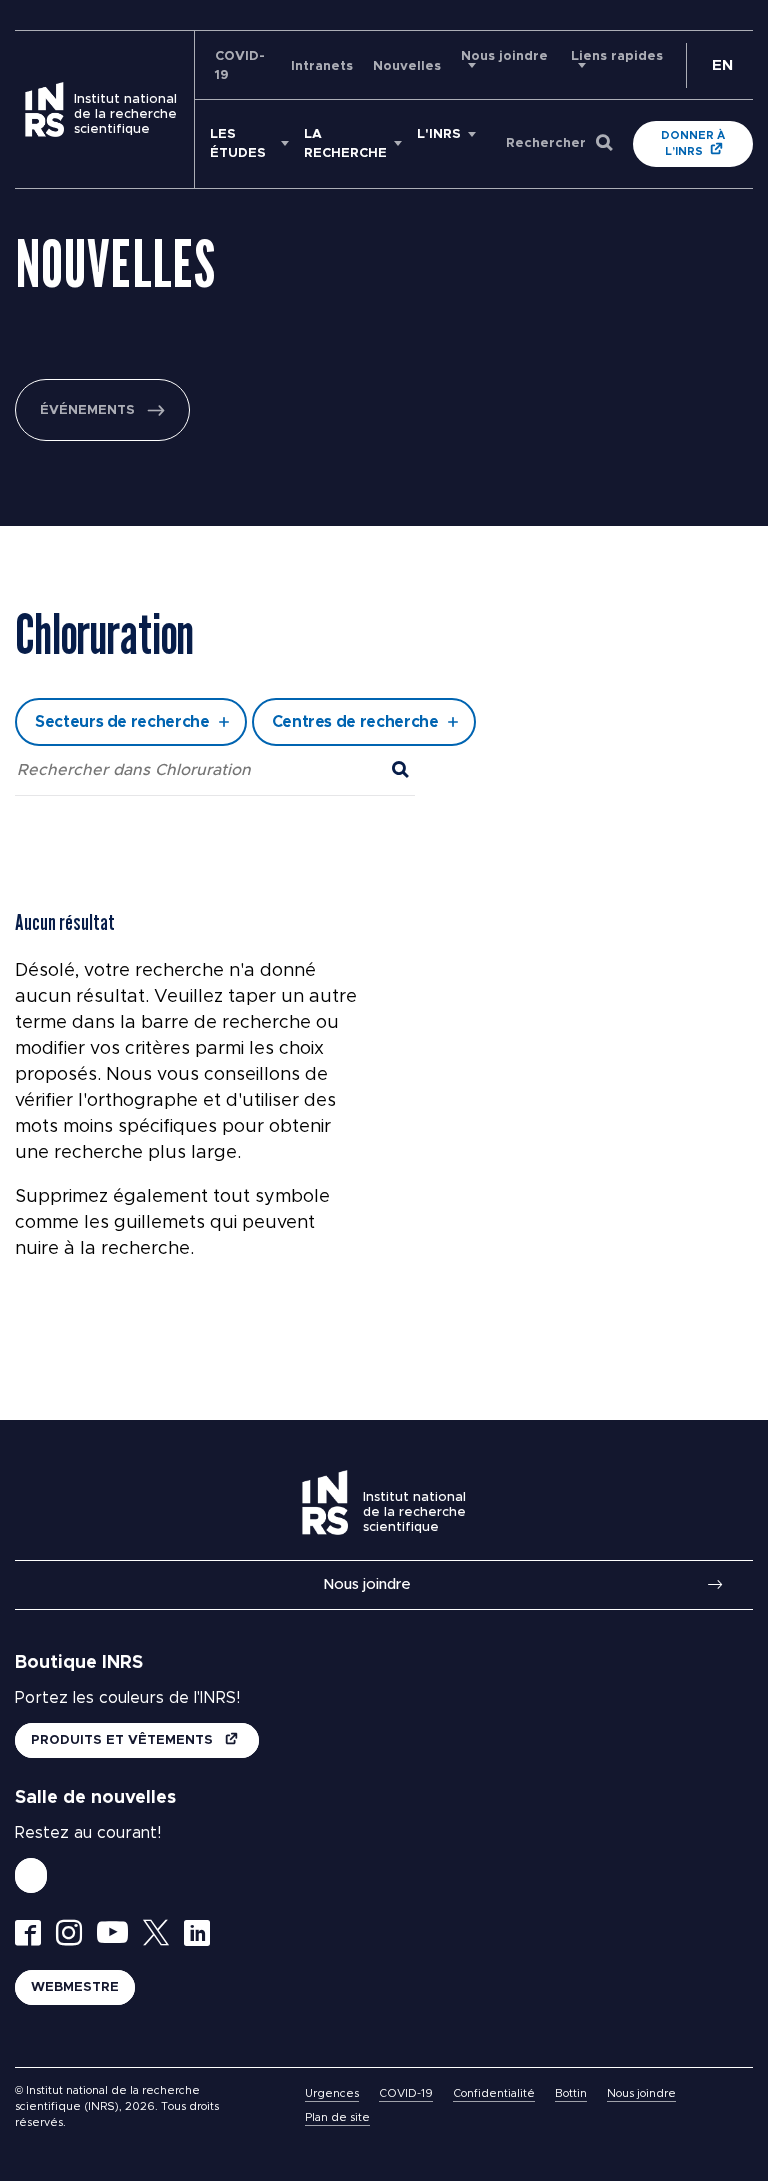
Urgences (332, 2093)
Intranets (322, 66)
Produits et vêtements (124, 1740)
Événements (87, 410)
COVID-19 (406, 2093)
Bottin (571, 2093)
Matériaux (207, 563)
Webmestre (75, 1987)
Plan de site (337, 2117)
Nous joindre (367, 1584)
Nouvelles (407, 66)
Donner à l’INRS (693, 143)
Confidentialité (494, 2093)
